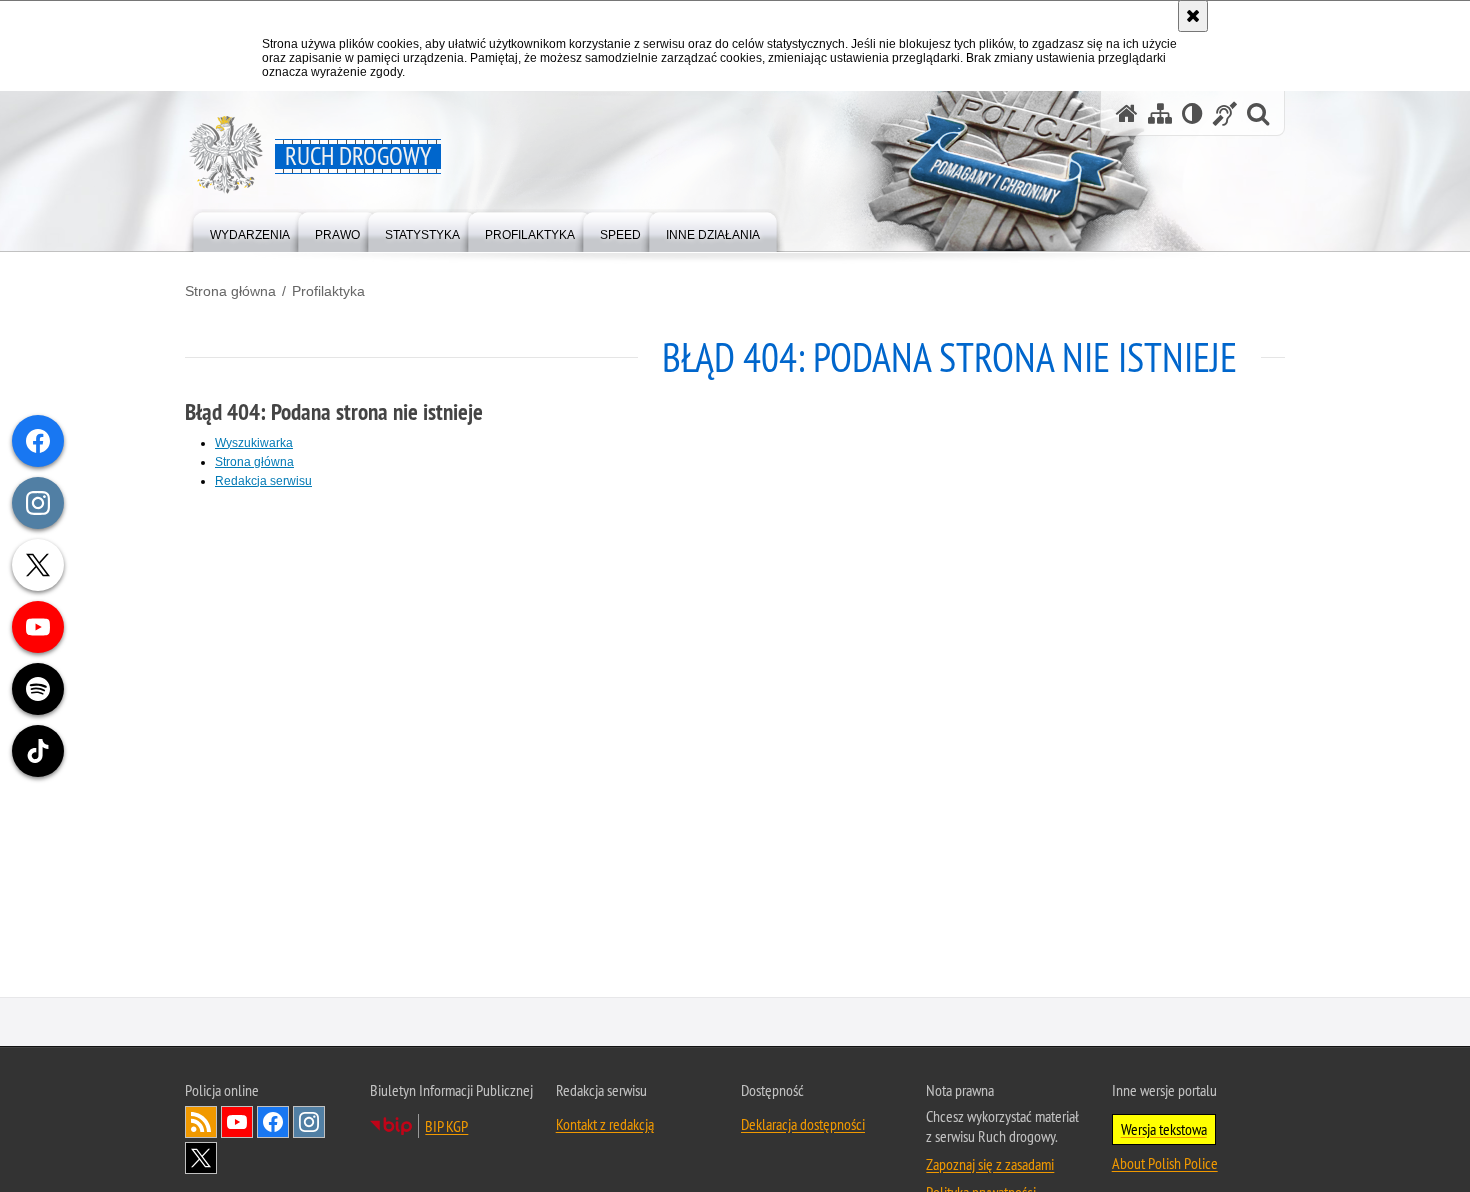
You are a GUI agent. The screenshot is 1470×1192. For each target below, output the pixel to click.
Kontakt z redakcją (605, 1125)
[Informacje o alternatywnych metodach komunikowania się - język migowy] (1225, 113)
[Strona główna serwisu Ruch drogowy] (1127, 113)
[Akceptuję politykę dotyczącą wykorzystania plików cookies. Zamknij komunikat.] (1193, 16)
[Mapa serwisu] (1160, 113)
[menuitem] (250, 230)
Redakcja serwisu (263, 481)
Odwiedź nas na (237, 1123)
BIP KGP (446, 1127)
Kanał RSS (201, 1123)
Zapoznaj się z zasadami (990, 1165)
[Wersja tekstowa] (1192, 113)
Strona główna (230, 291)
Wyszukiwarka (254, 443)
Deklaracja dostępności (803, 1125)
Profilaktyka (328, 291)
